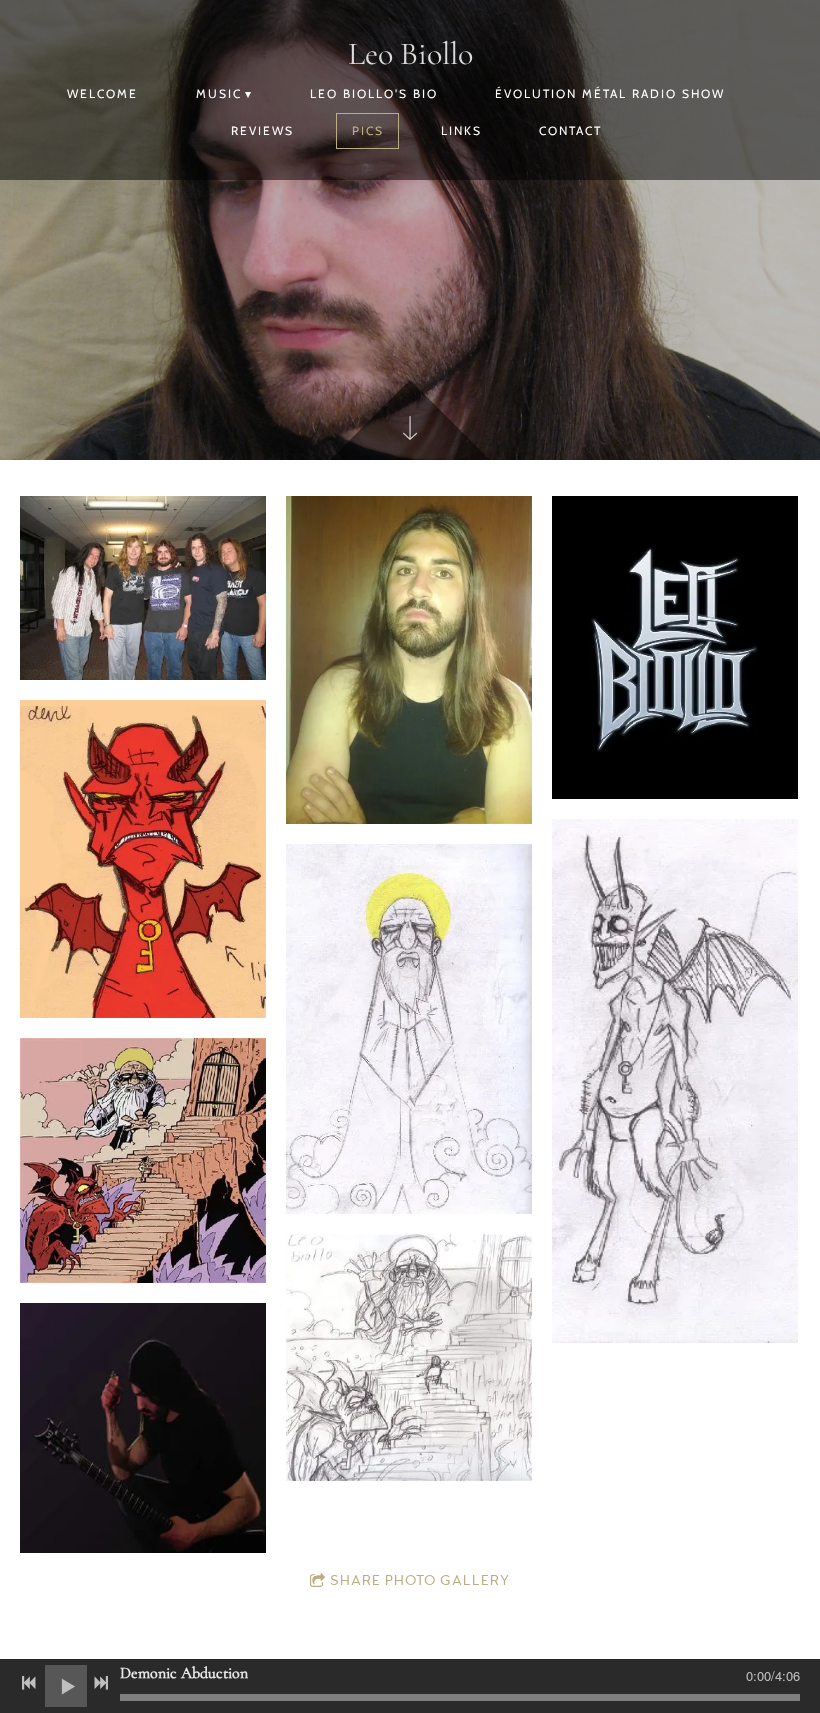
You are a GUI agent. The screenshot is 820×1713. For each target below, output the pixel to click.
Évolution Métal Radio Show (610, 93)
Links (461, 130)
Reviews (262, 130)
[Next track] (101, 1683)
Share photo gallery (420, 1581)
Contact (570, 130)
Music (219, 93)
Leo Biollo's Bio (374, 93)
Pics (368, 130)
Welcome (102, 93)
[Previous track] (29, 1683)
